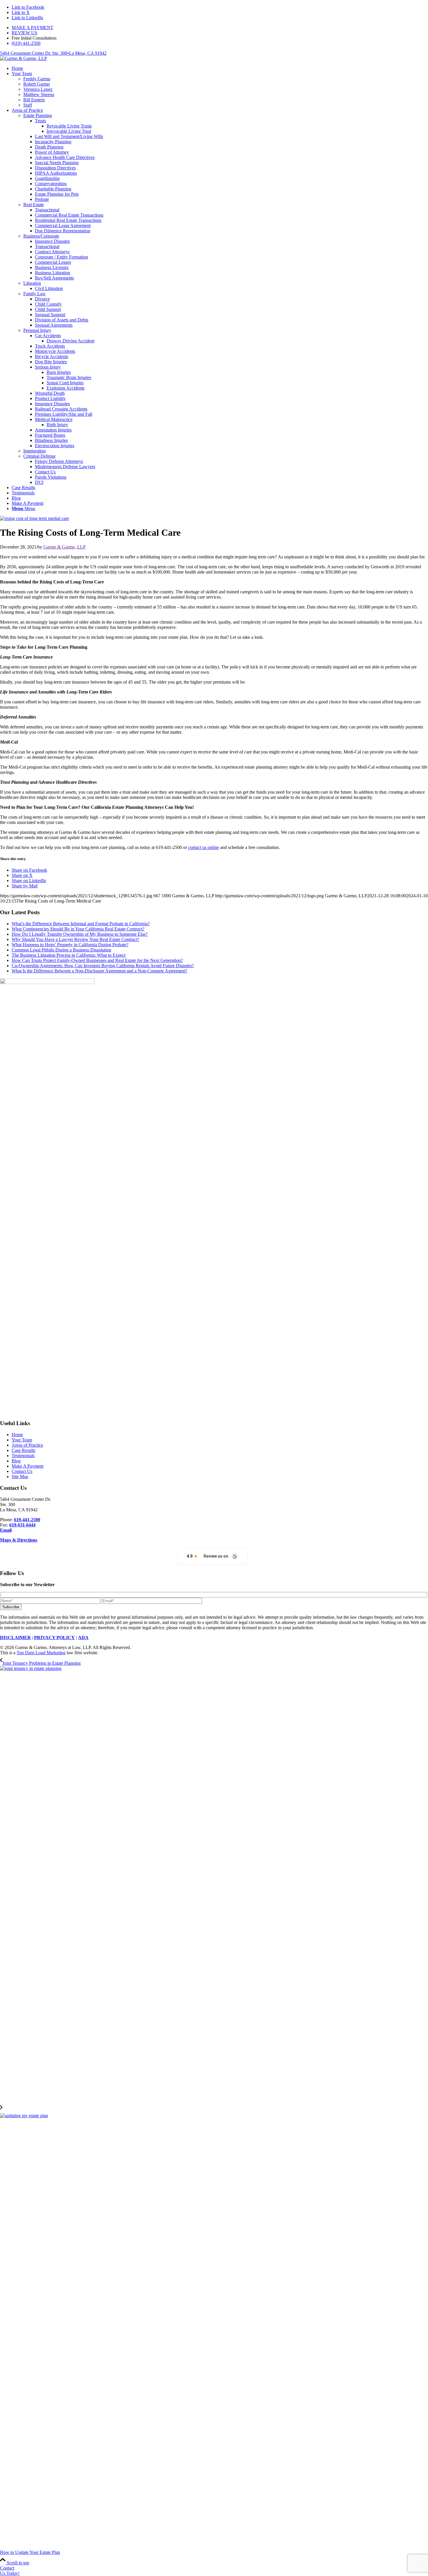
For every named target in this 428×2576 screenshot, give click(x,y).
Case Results (23, 1450)
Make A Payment (28, 1466)
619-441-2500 (27, 1520)
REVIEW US (24, 33)
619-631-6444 (22, 1525)
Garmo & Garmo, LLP (64, 547)
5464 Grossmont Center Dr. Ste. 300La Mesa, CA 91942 (53, 53)
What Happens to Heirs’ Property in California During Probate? (70, 945)
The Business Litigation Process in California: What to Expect (69, 955)
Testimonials (23, 1456)
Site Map (20, 1477)
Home (17, 1435)
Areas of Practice (27, 1445)
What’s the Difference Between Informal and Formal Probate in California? (81, 924)
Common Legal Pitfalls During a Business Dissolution (61, 950)
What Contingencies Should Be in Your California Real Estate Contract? (78, 929)
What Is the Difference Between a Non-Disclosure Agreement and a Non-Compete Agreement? (99, 971)
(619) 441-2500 (26, 43)
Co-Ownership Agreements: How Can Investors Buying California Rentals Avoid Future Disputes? (103, 966)
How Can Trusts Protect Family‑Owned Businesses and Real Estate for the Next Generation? (97, 960)
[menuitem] (220, 28)
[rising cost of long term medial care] (35, 518)
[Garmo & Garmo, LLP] (23, 58)
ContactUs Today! (10, 2571)
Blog (16, 1461)
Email (6, 1530)
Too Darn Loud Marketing (41, 1653)
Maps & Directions (19, 1540)
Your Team (22, 1440)
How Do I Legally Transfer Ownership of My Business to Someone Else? (80, 934)
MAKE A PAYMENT (32, 28)
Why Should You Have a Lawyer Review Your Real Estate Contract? (75, 939)
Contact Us (22, 1471)
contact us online (204, 847)
